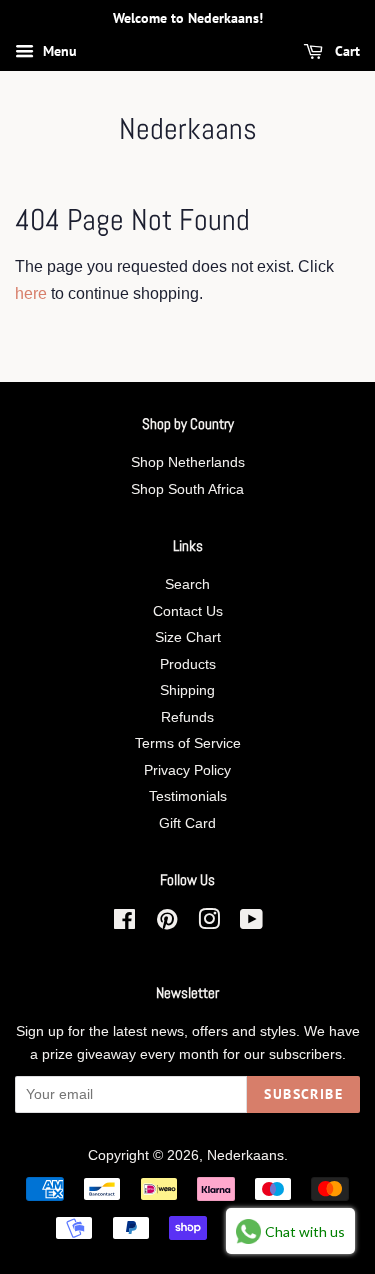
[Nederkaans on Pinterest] (167, 923)
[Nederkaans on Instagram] (209, 923)
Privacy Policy (187, 770)
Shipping (187, 690)
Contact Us (188, 611)
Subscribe (303, 1094)
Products (188, 664)
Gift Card (187, 823)
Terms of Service (188, 743)
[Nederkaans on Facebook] (124, 923)
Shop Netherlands (188, 462)
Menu (58, 51)
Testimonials (188, 796)
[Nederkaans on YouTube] (251, 923)
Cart (345, 51)
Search (187, 584)
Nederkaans (188, 129)
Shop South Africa (187, 489)
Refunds (187, 717)
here (31, 293)
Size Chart (188, 637)
